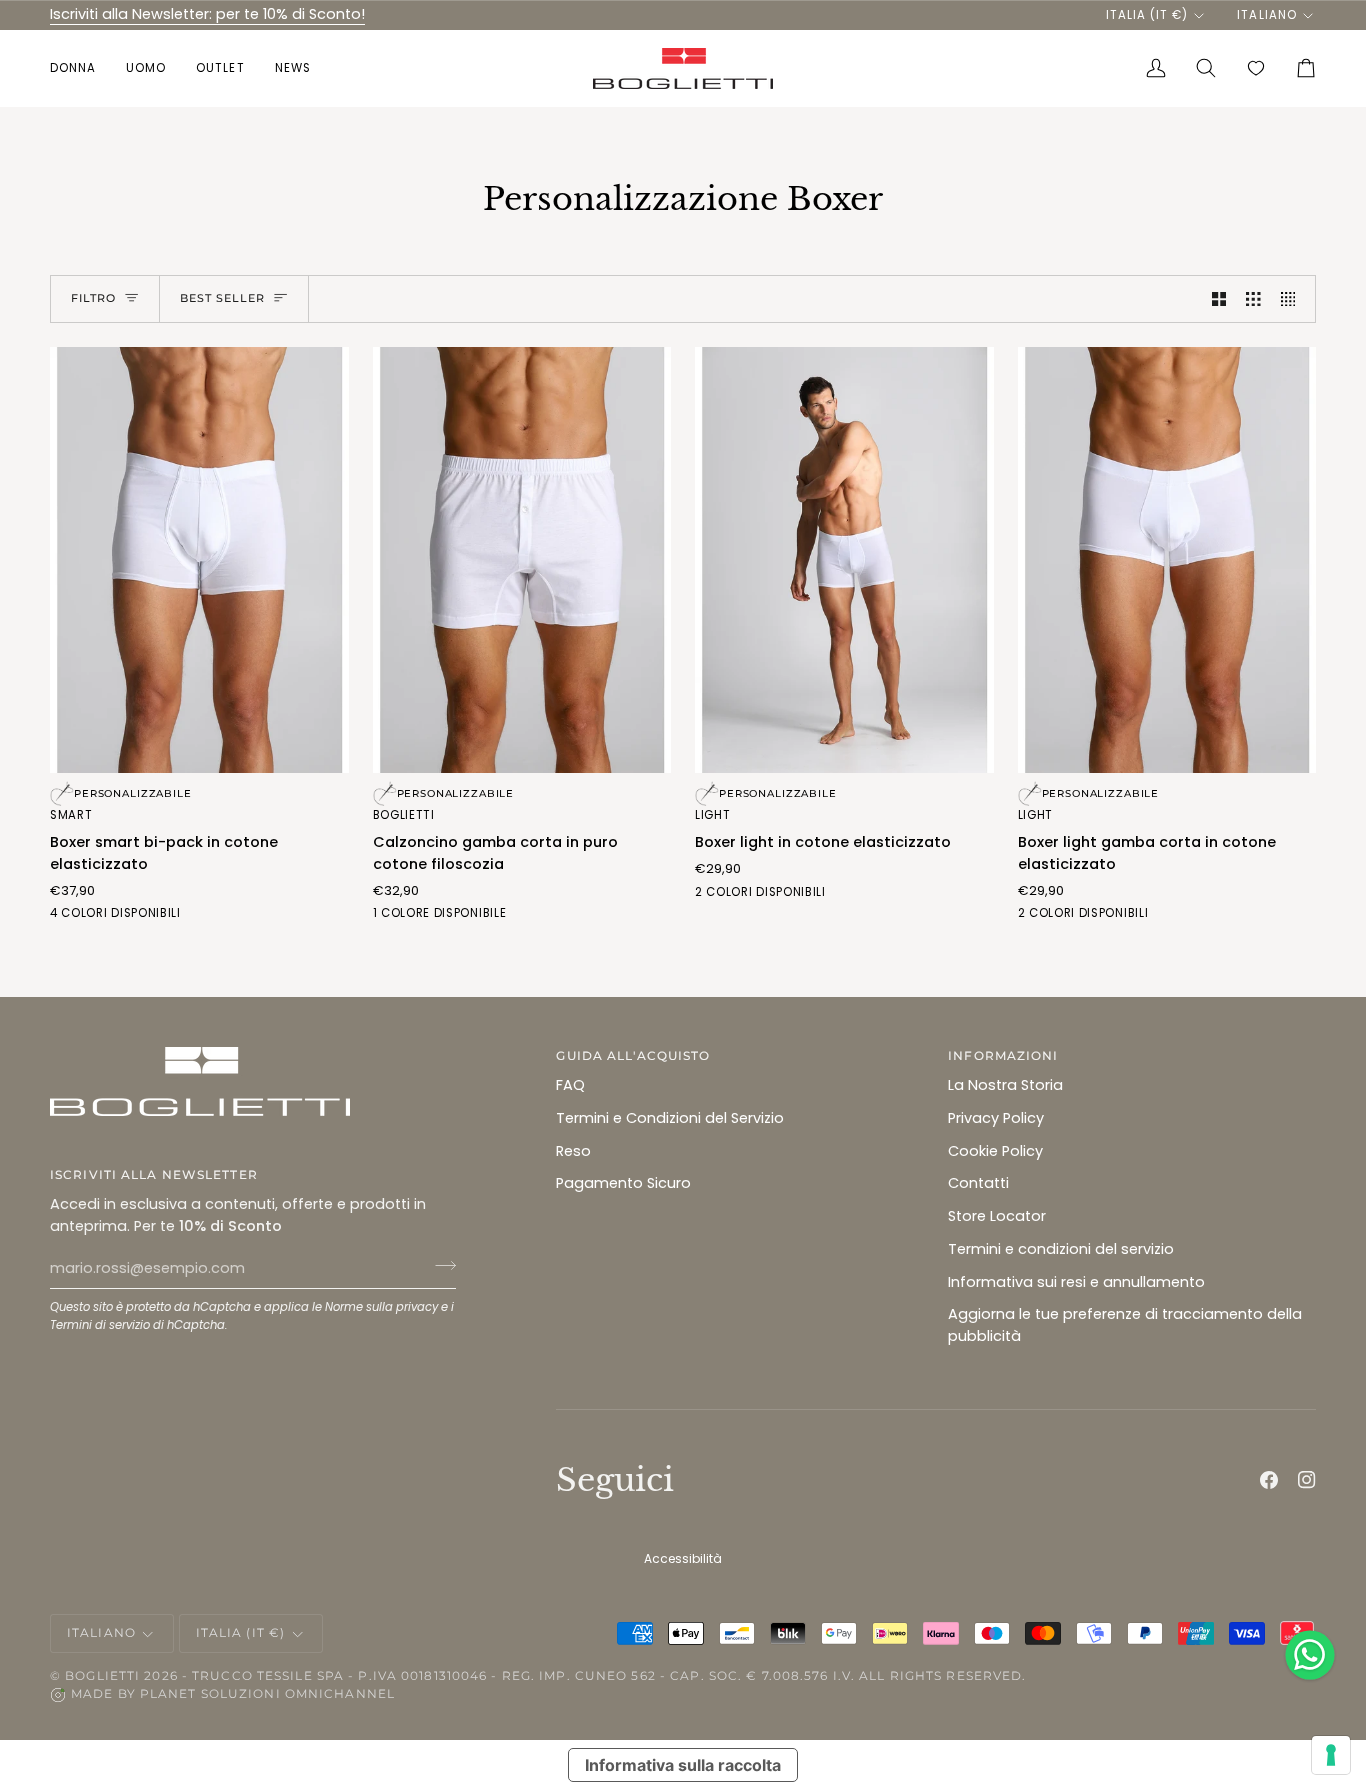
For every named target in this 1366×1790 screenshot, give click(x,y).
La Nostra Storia (1005, 1085)
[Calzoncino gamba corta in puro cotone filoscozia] (522, 560)
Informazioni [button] (1003, 1055)
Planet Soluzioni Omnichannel (267, 1693)
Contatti (978, 1183)
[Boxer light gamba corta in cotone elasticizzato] (1167, 560)
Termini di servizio (100, 1325)
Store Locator (997, 1216)
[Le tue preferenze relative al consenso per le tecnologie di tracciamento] (1331, 1755)
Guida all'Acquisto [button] (633, 1055)
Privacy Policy (996, 1118)
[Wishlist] (1256, 68)
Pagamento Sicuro (623, 1183)
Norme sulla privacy (381, 1307)
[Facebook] (1269, 1480)
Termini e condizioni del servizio (1061, 1249)
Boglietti (102, 1675)
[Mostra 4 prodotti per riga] (1293, 299)
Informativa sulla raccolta (683, 1765)
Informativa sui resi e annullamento (1076, 1282)
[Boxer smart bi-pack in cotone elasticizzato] (199, 560)
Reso (573, 1151)
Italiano (1266, 15)
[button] (80, 68)
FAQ (570, 1085)
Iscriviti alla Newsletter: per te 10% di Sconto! (207, 14)
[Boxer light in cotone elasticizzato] (844, 560)
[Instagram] (1307, 1480)
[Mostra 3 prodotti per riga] (1253, 299)
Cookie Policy (995, 1151)
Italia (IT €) (1147, 15)
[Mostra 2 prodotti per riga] (1219, 299)
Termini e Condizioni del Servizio (670, 1118)
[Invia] (439, 1266)
